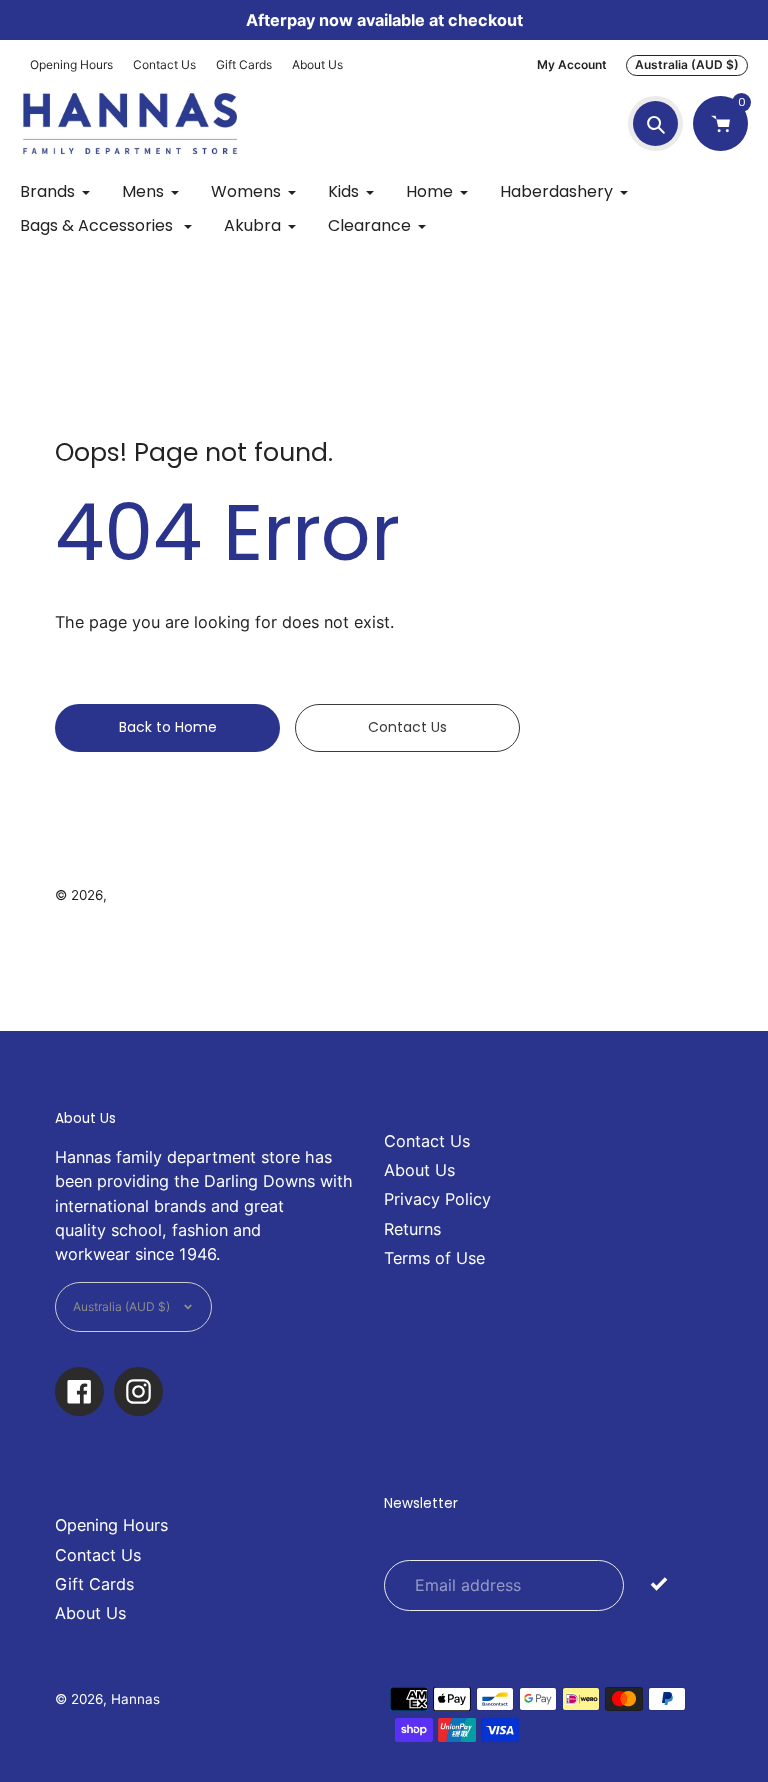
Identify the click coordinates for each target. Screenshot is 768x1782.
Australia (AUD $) (687, 64)
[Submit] (658, 1584)
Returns (412, 1229)
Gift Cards (244, 64)
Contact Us (164, 64)
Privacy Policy (437, 1199)
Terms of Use (434, 1258)
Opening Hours (71, 64)
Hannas (135, 895)
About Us (317, 64)
